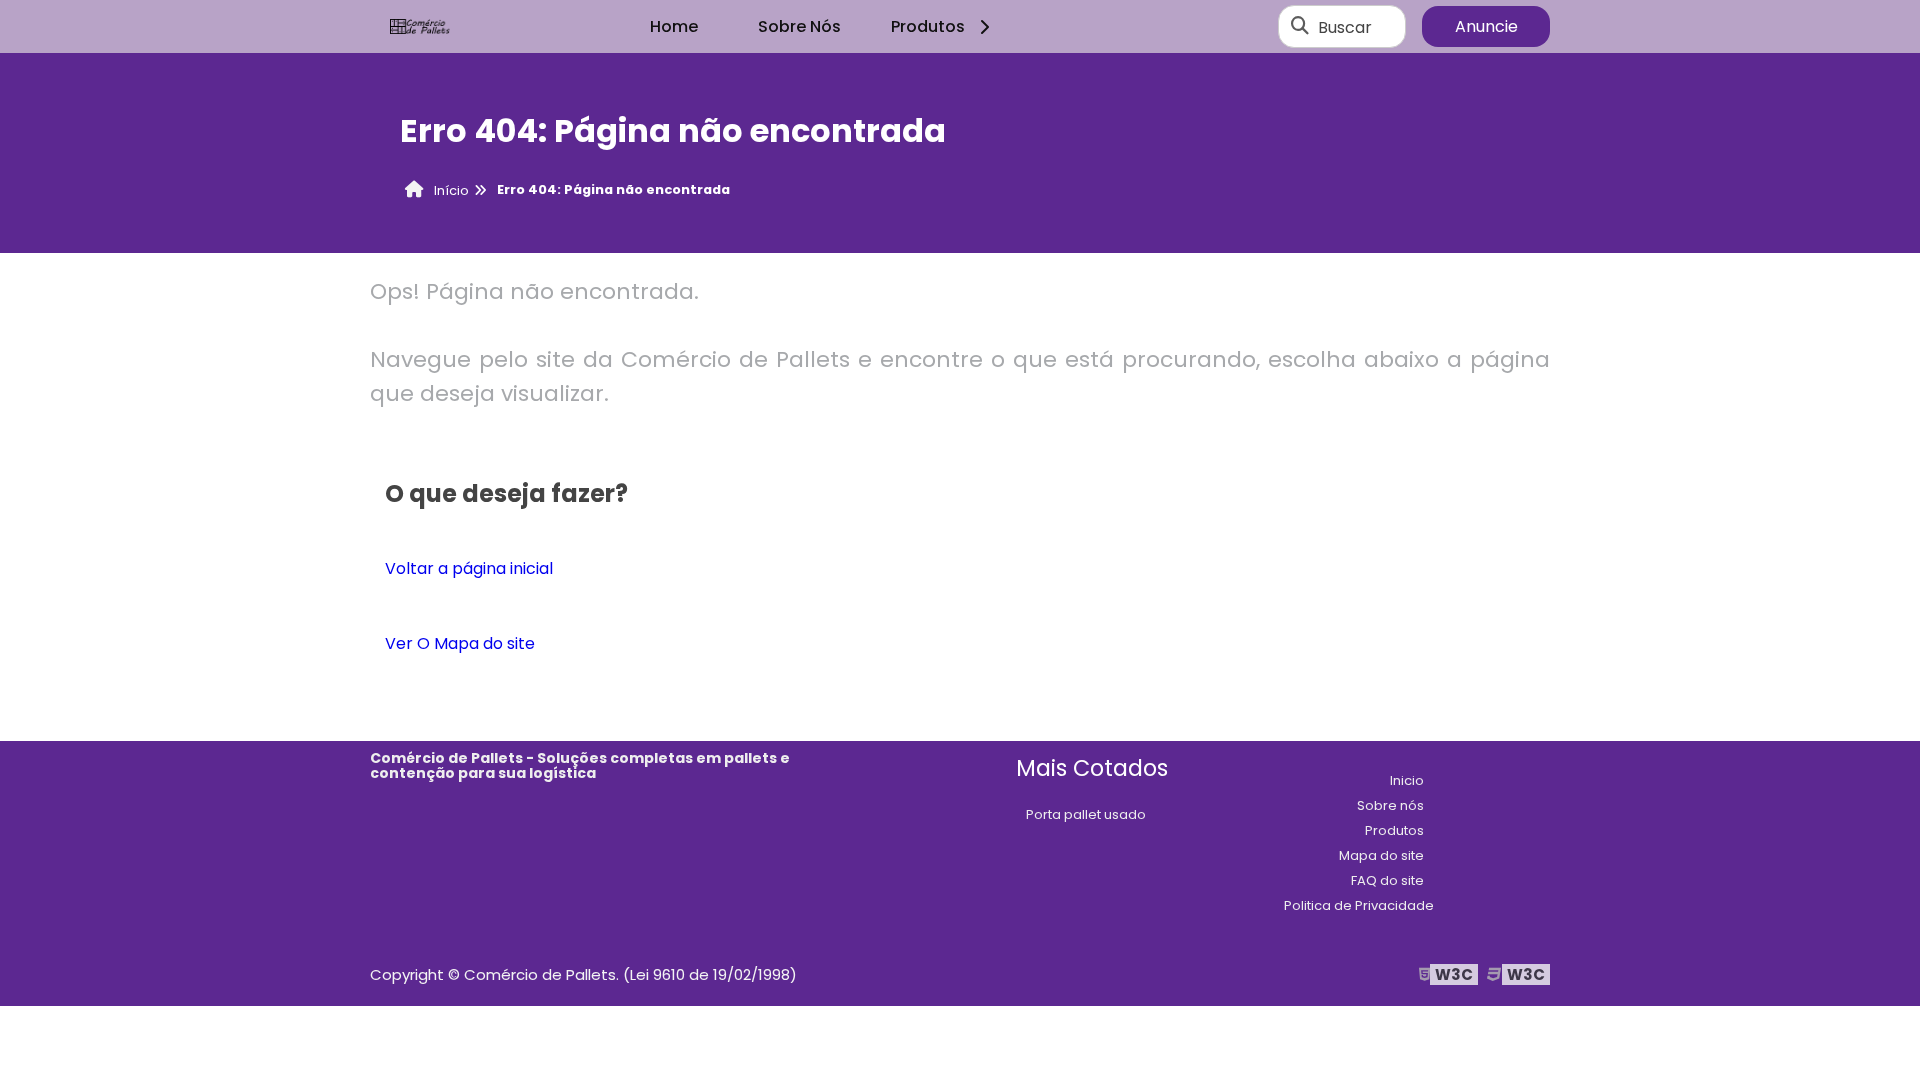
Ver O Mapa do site (460, 643)
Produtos (928, 26)
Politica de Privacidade (1359, 905)
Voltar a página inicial (469, 568)
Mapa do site (1381, 855)
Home (674, 26)
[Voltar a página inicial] (420, 27)
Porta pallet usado (1086, 814)
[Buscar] (1300, 27)
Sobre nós (1390, 805)
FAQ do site (1387, 880)
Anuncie (1486, 26)
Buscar (1345, 26)
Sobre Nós (799, 26)
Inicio (1407, 780)
